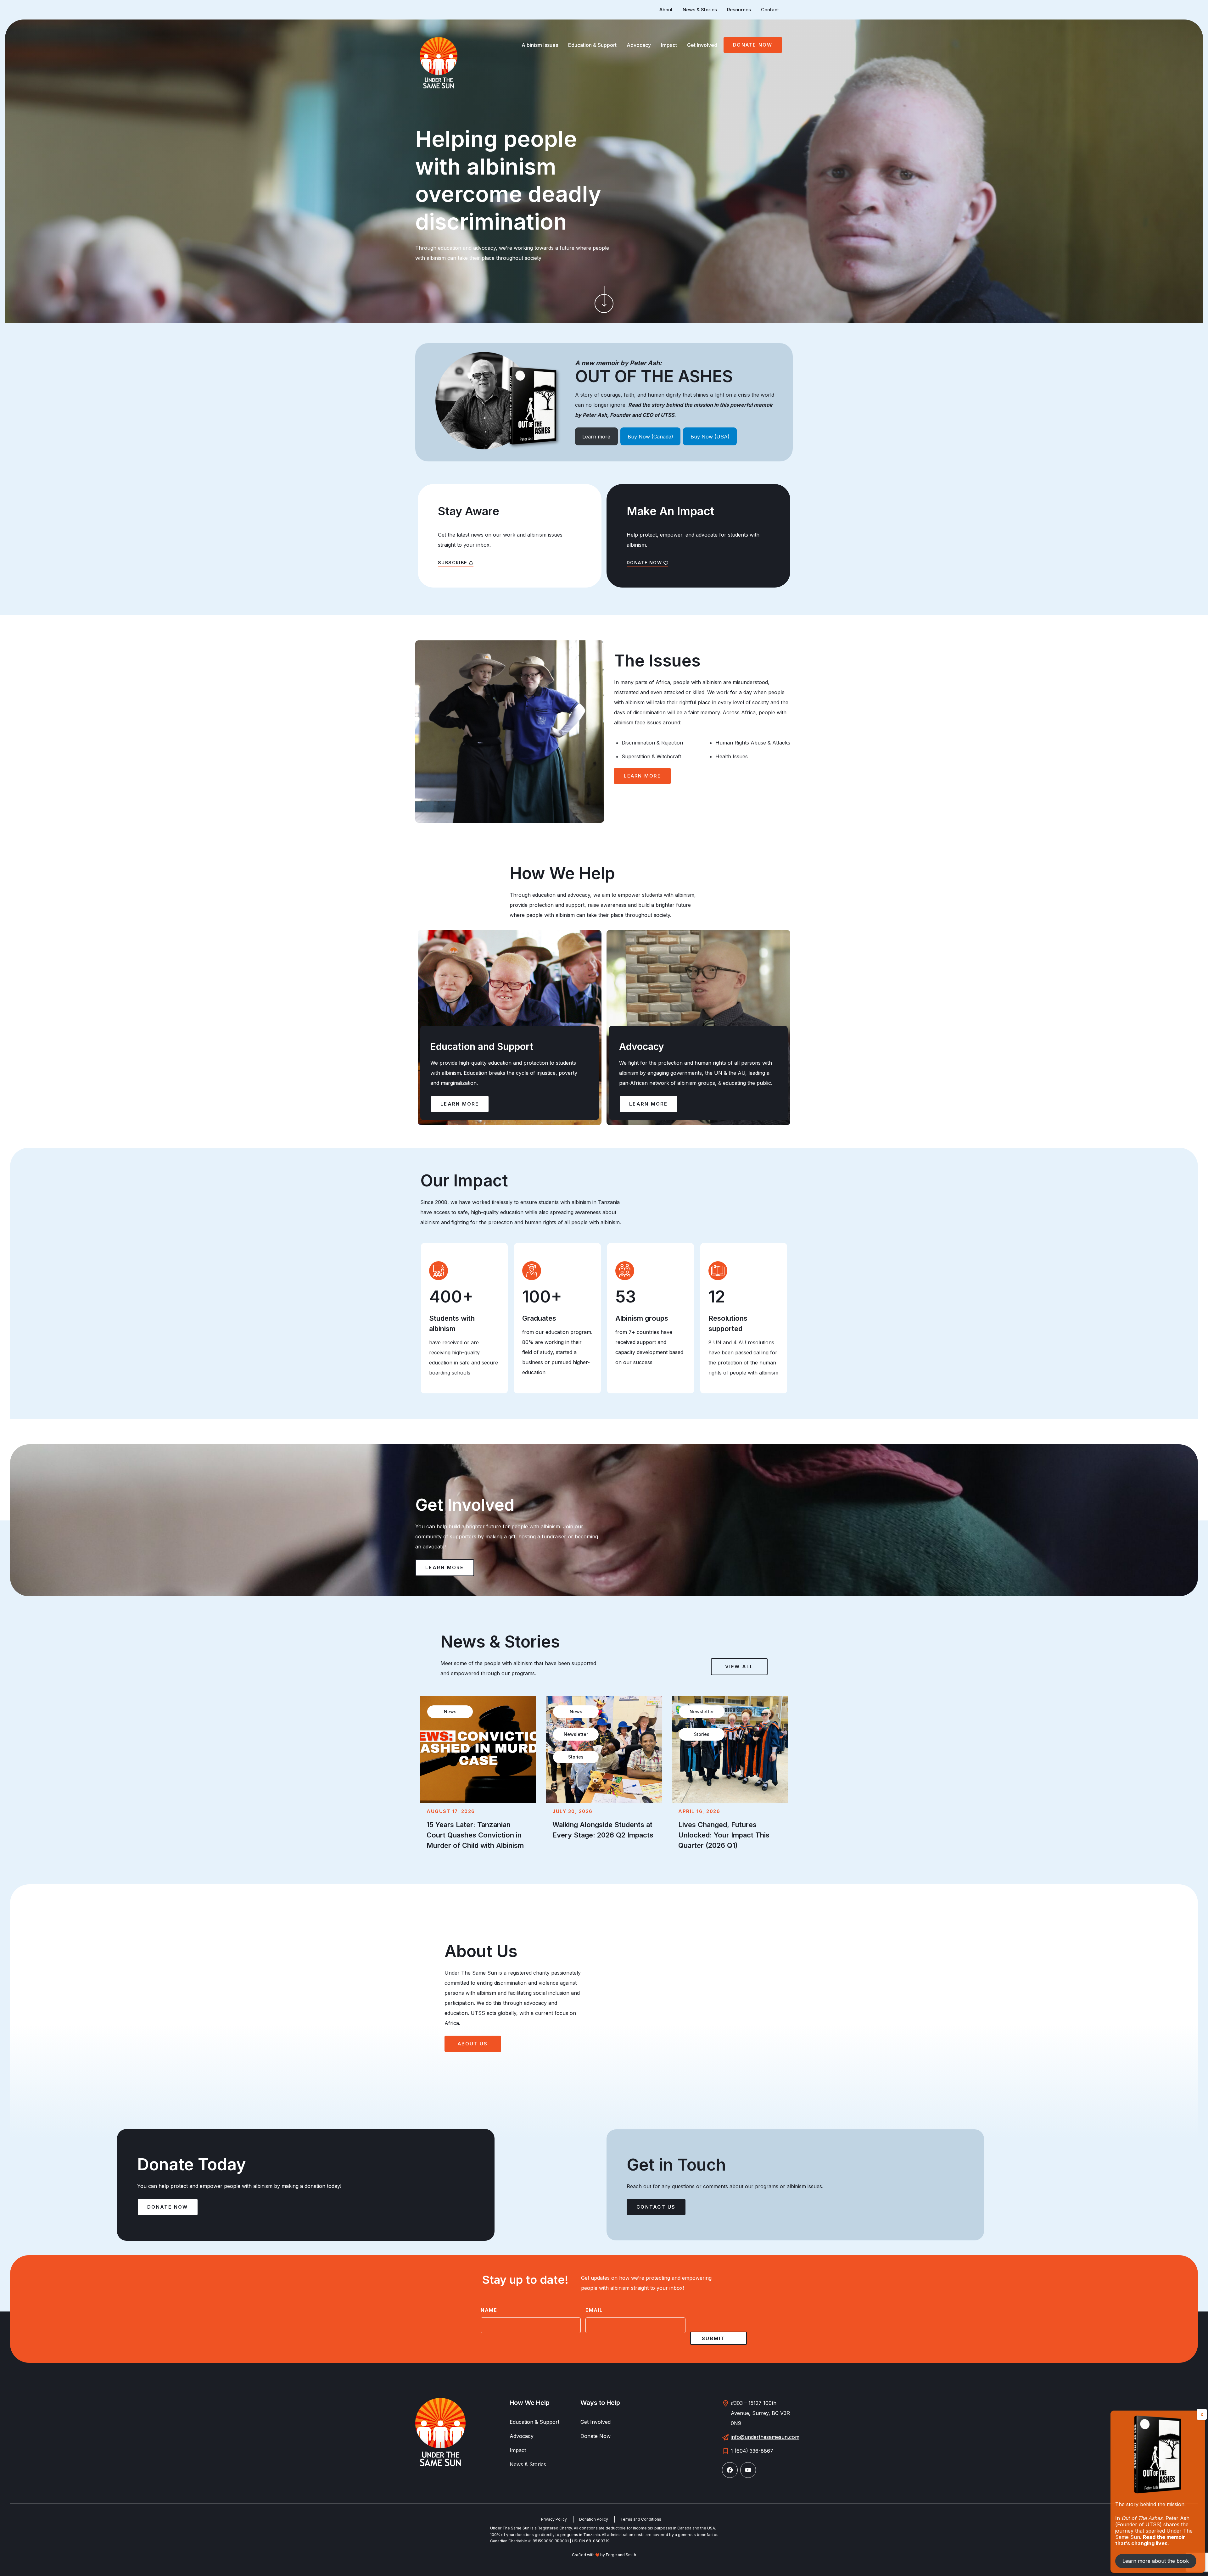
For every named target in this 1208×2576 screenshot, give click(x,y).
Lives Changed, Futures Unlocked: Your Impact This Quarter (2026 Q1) (724, 1835)
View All (739, 1667)
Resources (739, 10)
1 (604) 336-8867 (752, 2451)
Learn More (642, 776)
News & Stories (700, 10)
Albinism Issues (540, 45)
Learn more (596, 437)
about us (473, 2044)
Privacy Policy (554, 2519)
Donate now (168, 2207)
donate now (644, 563)
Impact (669, 45)
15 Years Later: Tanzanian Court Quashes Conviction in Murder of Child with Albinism (475, 1835)
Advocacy (639, 45)
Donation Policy (594, 2519)
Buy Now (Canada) (650, 437)
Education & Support (592, 45)
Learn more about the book (1156, 2561)
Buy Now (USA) (710, 437)
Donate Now (753, 45)
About (666, 10)
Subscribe (453, 563)
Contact (770, 10)
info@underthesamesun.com (765, 2437)
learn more (445, 1567)
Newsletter (576, 1734)
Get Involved (702, 45)
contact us (656, 2207)
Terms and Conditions (641, 2519)
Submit (713, 2338)
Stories (576, 1757)
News (450, 1712)
